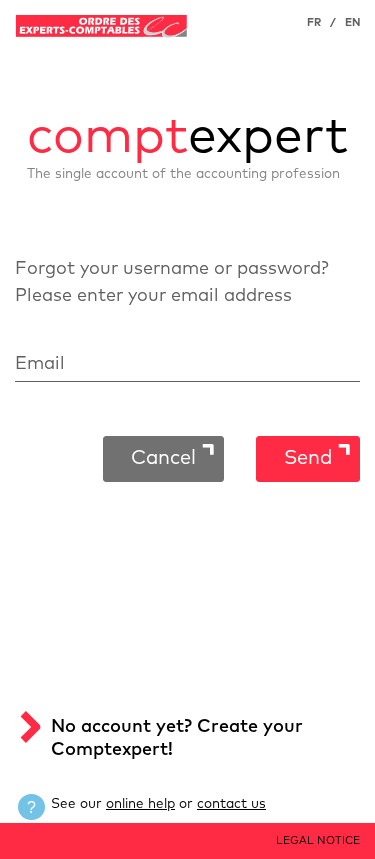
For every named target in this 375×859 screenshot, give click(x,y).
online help (140, 804)
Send (308, 458)
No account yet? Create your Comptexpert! (177, 738)
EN (352, 22)
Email (40, 364)
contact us (231, 804)
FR (314, 22)
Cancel (163, 458)
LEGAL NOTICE (318, 840)
